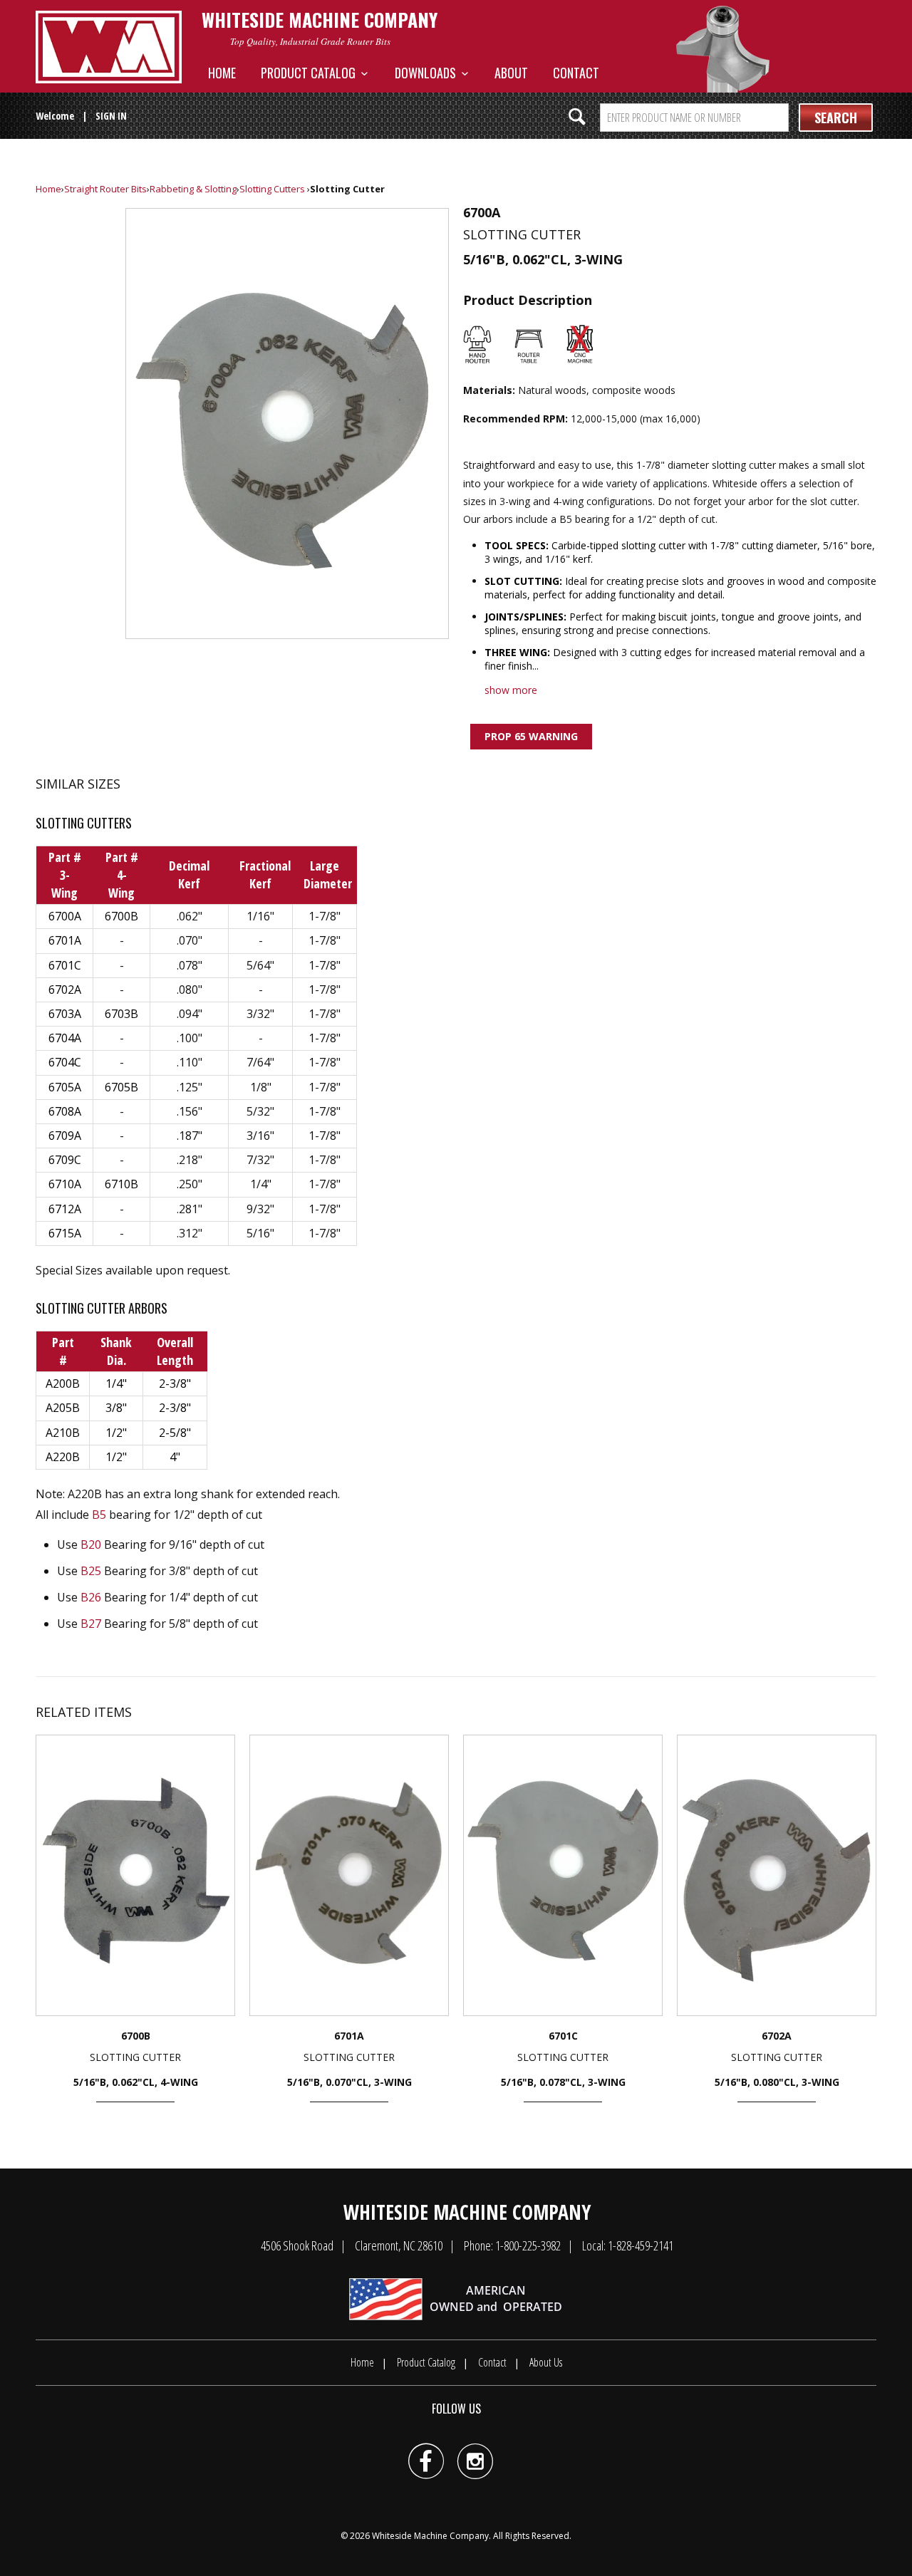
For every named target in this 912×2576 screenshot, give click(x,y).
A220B (63, 1457)
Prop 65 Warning (531, 736)
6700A (65, 916)
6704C (65, 1062)
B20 (91, 1544)
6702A (65, 990)
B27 (91, 1624)
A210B (63, 1433)
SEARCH (836, 118)
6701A (65, 940)
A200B (63, 1383)
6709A (65, 1136)
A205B (63, 1408)
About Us (546, 2362)
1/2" (116, 1433)
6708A (65, 1111)
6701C (65, 965)
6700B (121, 916)
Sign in (111, 116)
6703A (65, 1014)
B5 (99, 1515)
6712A (65, 1209)
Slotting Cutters (272, 189)
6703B (121, 1014)
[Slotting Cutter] (287, 424)
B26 (91, 1597)
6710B (121, 1184)
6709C (65, 1160)
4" (175, 1457)
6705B (121, 1087)
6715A (65, 1233)
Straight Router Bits (105, 189)
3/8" (116, 1408)
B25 (91, 1571)
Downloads (428, 73)
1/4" (116, 1383)
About (511, 73)
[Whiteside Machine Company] (109, 47)
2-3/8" (175, 1383)
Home (222, 73)
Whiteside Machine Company (430, 2536)
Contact (576, 73)
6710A (65, 1184)
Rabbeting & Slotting (193, 189)
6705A (65, 1087)
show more (511, 690)
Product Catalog (311, 73)
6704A (65, 1038)
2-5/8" (175, 1433)
